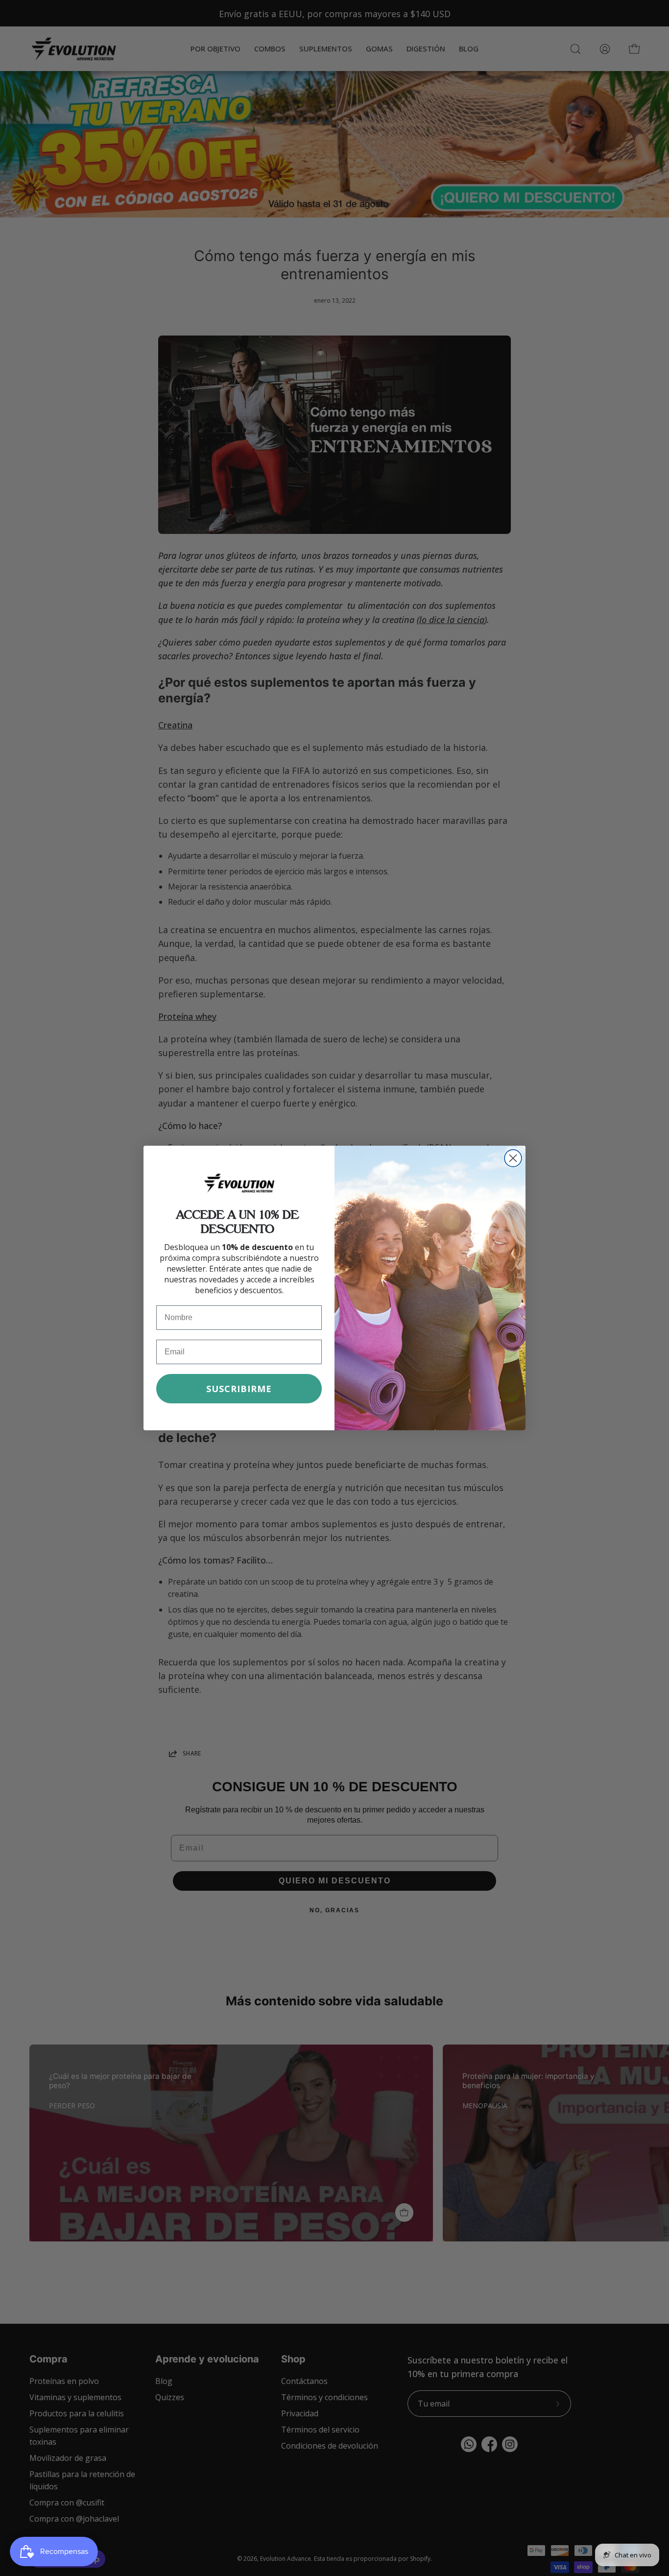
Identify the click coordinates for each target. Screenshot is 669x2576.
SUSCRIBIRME (239, 1389)
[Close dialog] (513, 1158)
